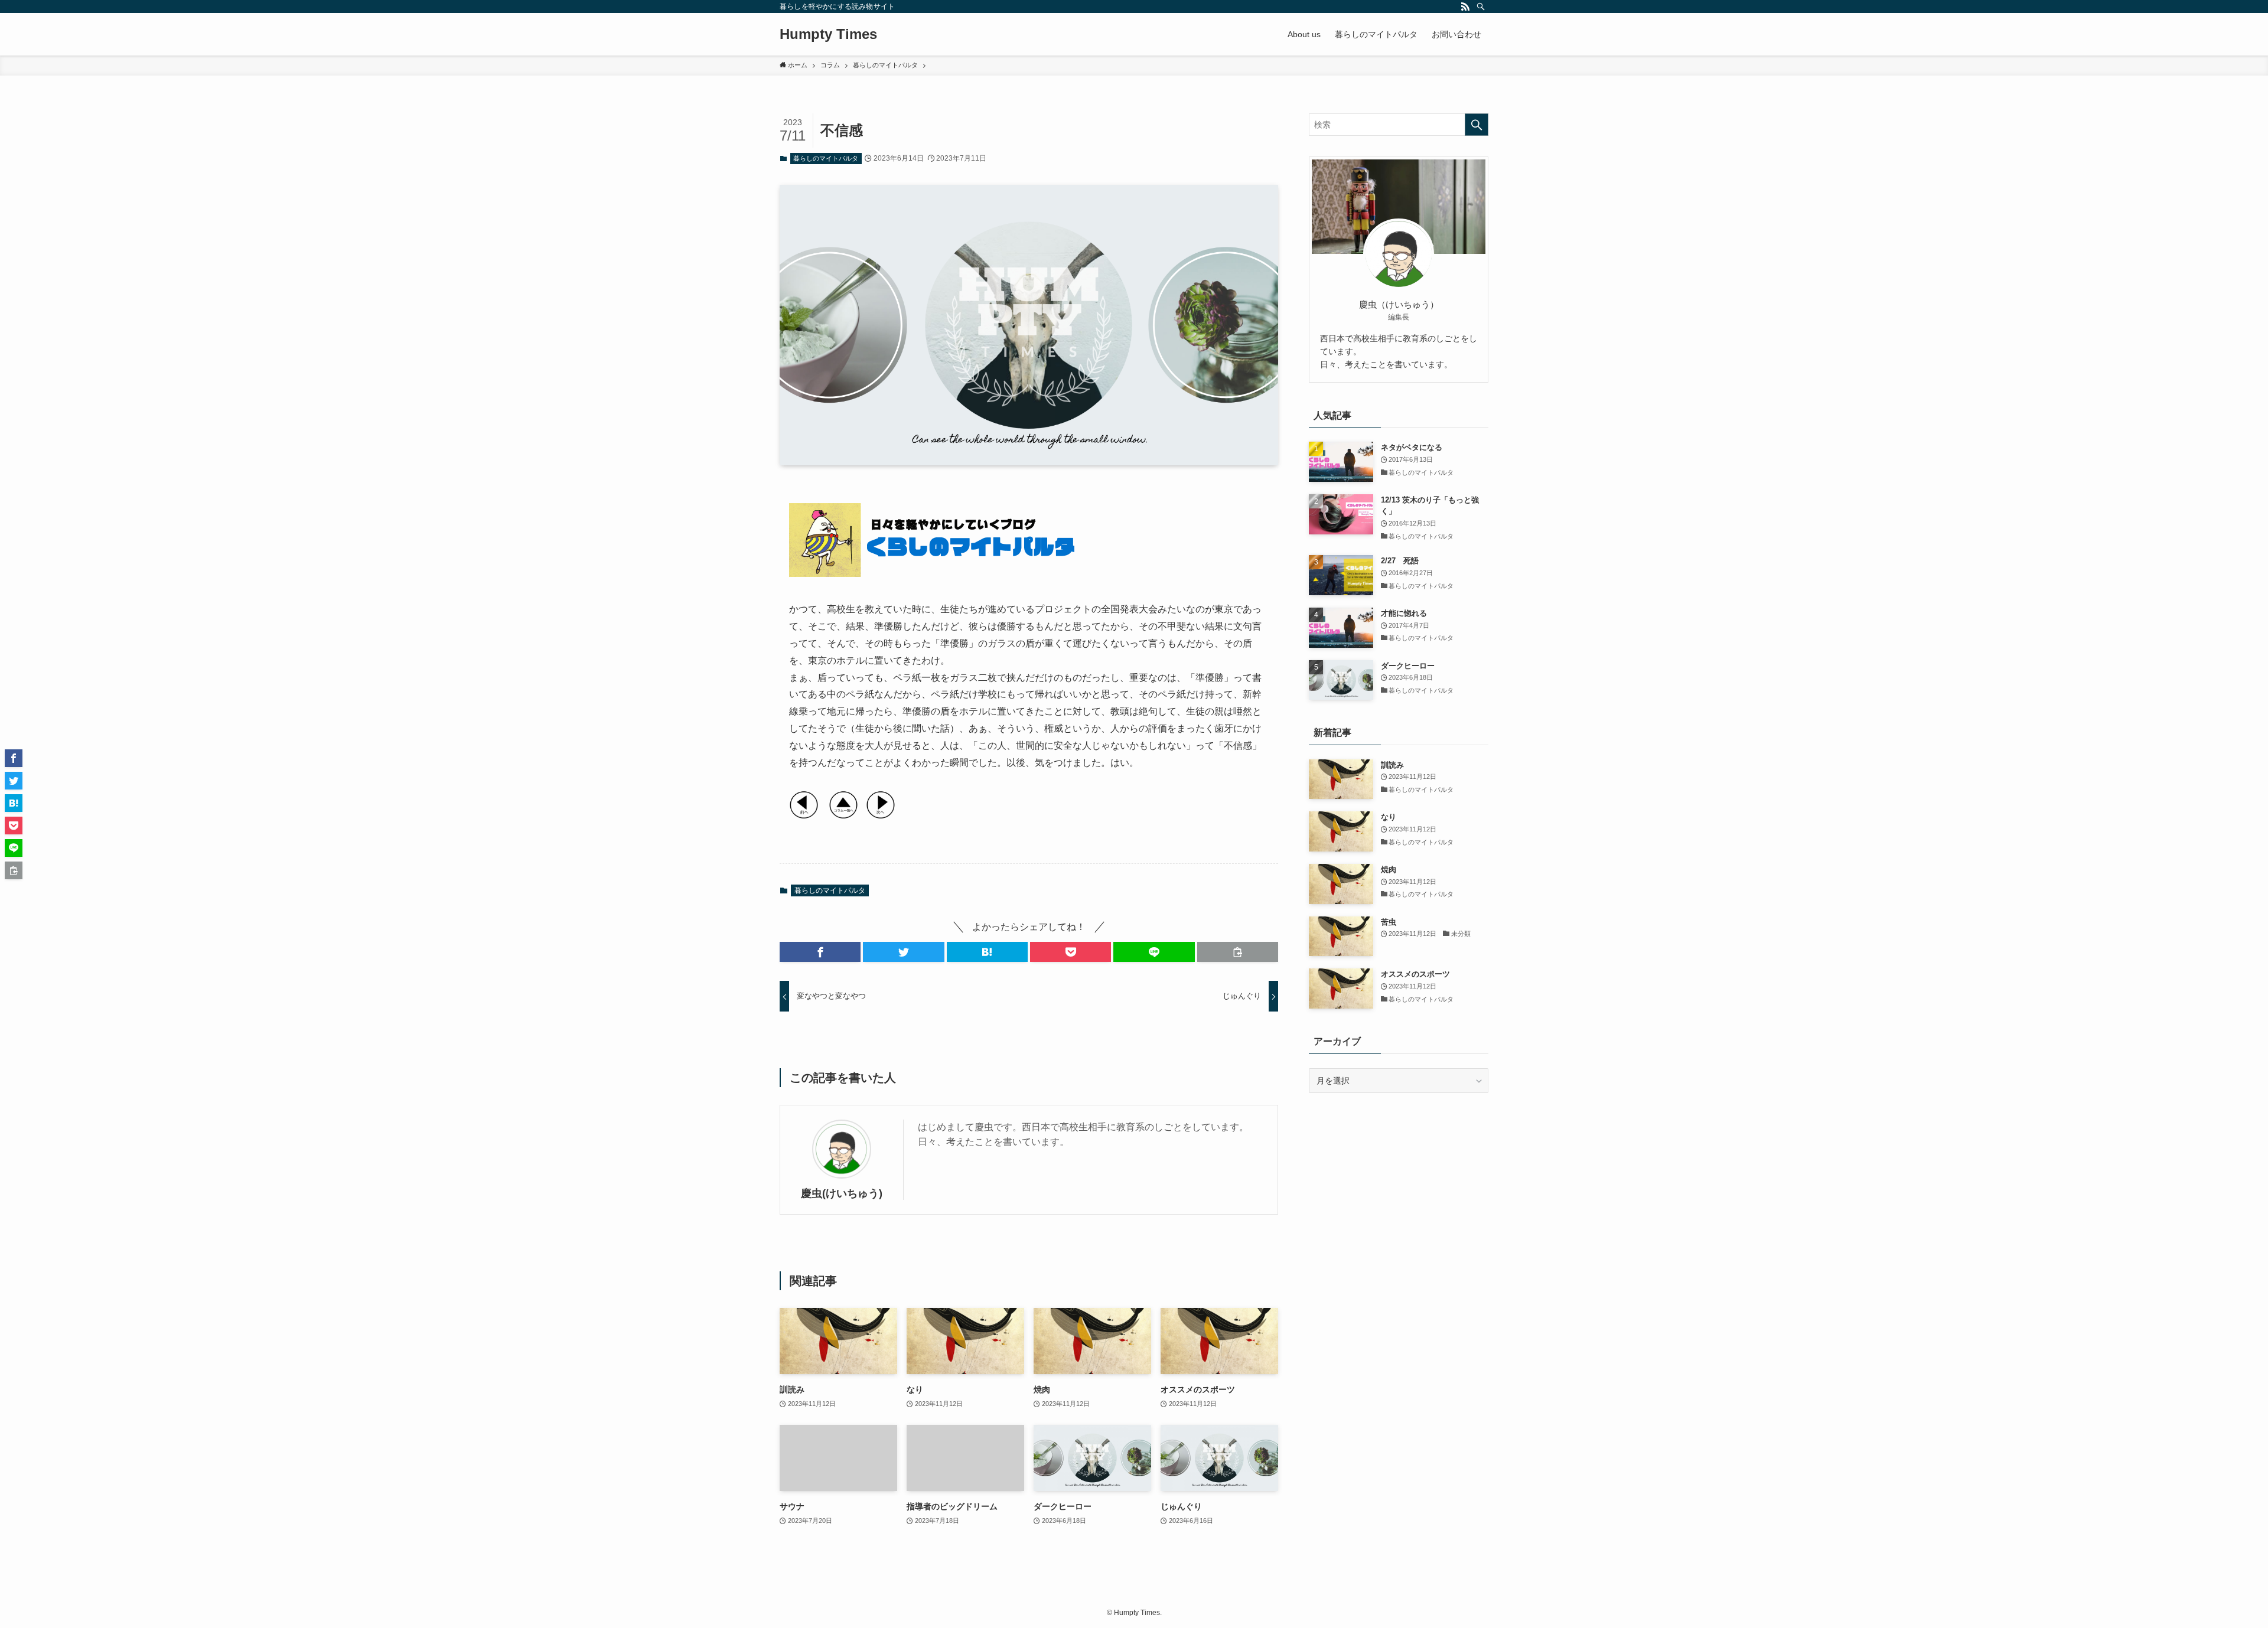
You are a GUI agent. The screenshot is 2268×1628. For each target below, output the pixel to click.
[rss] (1465, 6)
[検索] (1481, 6)
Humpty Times (828, 34)
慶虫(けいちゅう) (842, 1193)
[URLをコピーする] (1238, 952)
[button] (820, 952)
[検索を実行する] (1477, 125)
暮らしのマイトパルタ (826, 158)
